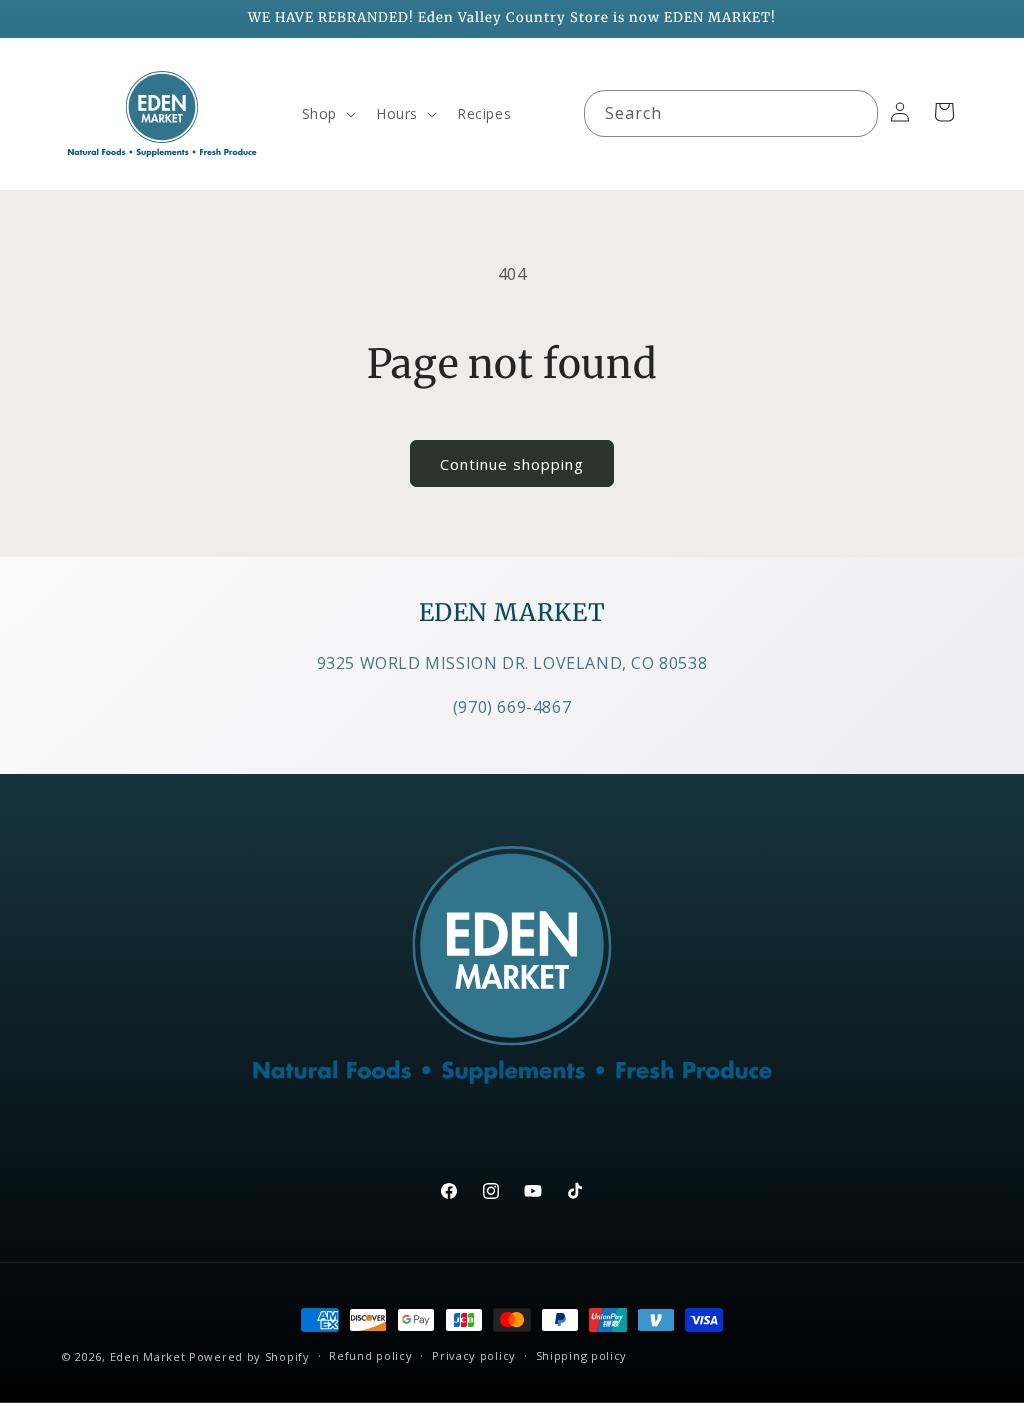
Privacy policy (474, 1355)
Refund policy (370, 1355)
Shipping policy (582, 1355)
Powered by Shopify (249, 1356)
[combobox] (731, 113)
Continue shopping (512, 464)
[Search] (855, 113)
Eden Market (148, 1356)
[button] (327, 114)
